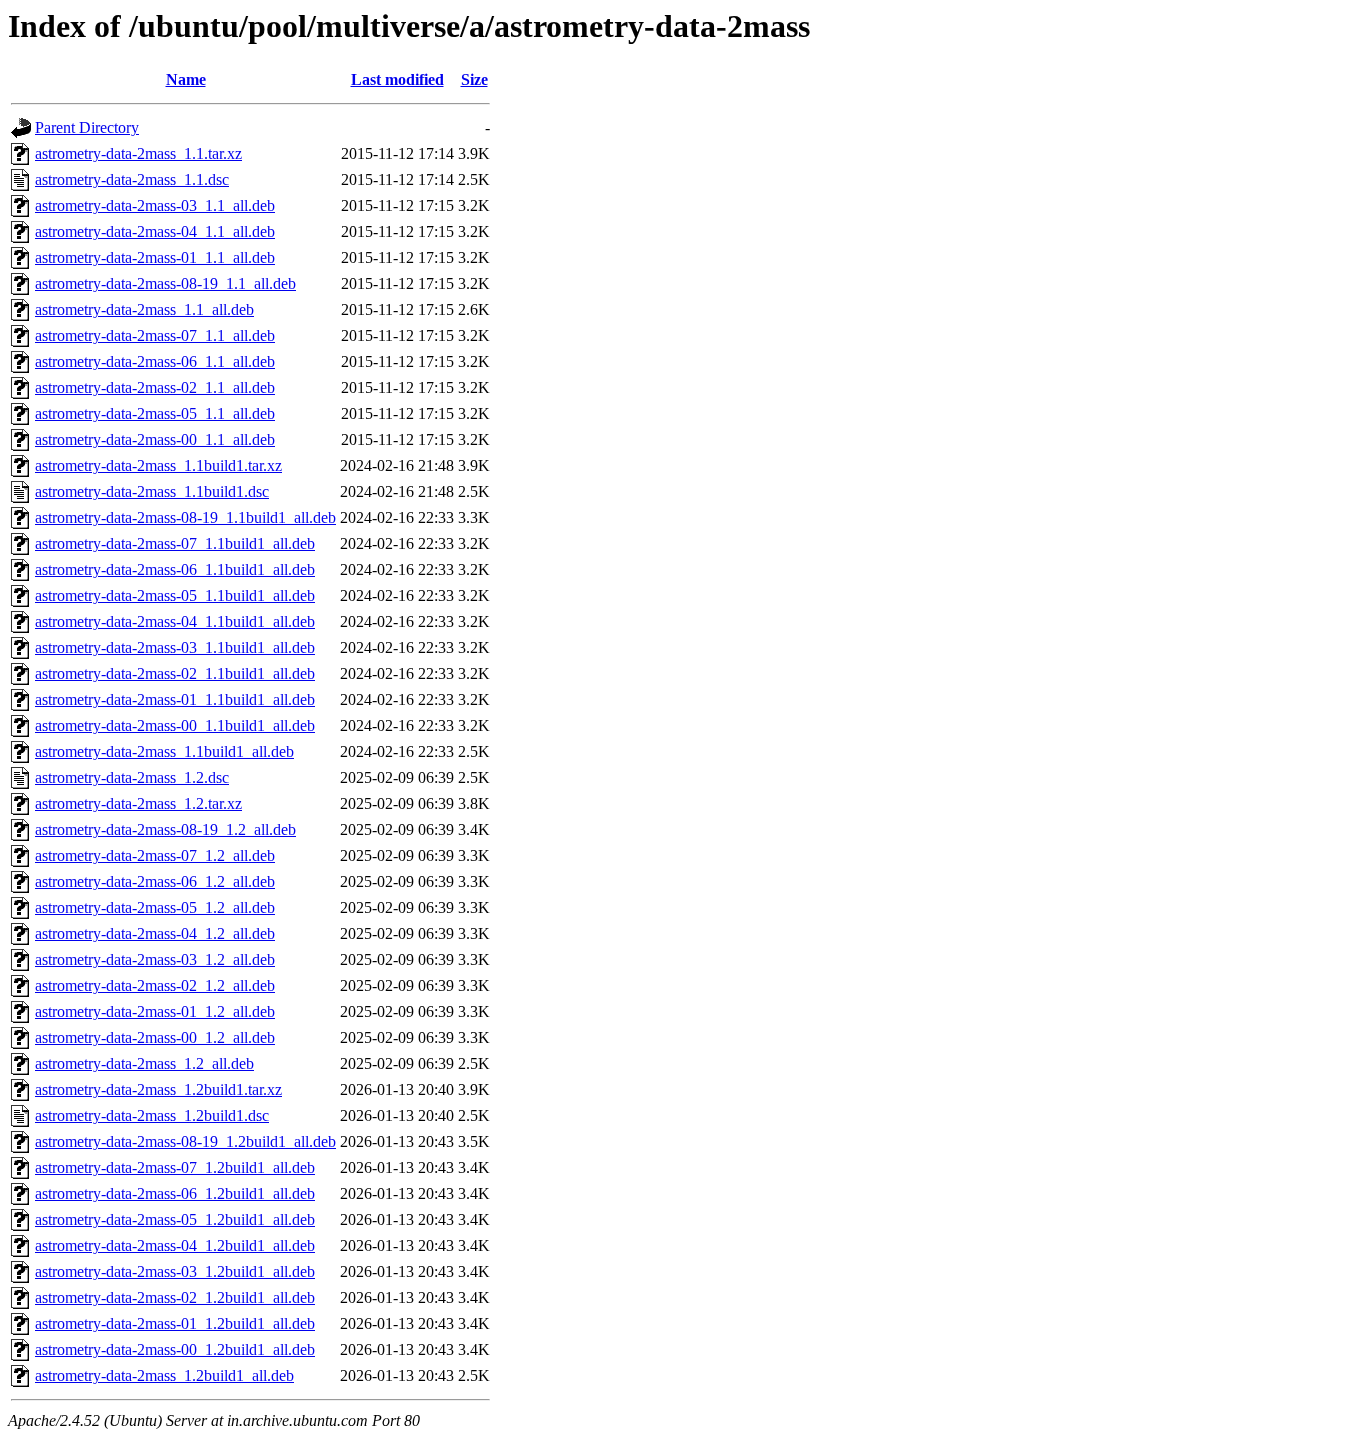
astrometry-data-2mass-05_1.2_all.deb (155, 907)
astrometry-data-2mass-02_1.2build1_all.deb (175, 1297)
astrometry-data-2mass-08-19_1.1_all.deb (165, 283)
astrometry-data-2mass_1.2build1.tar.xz (158, 1089)
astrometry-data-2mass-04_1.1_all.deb (155, 231)
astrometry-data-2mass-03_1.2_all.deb (155, 959)
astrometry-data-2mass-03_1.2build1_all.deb (175, 1271)
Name (186, 79)
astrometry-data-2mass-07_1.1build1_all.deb (175, 543)
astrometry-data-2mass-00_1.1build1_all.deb (175, 725)
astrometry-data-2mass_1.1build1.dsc (152, 491)
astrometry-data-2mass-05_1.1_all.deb (155, 413)
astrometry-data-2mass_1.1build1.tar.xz (158, 465)
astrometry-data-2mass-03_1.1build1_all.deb (175, 647)
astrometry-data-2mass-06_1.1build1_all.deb (175, 569)
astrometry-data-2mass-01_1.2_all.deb (155, 1011)
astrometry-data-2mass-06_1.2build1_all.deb (175, 1193)
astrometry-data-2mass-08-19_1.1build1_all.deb (185, 517)
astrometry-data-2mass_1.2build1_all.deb (164, 1375)
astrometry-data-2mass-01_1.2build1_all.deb (175, 1323)
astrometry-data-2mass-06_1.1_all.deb (155, 361)
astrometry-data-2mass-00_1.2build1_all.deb (175, 1349)
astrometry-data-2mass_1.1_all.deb (144, 309)
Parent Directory (87, 127)
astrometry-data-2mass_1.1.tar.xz (138, 153)
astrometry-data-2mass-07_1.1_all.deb (155, 335)
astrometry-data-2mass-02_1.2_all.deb (155, 985)
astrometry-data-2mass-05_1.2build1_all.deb (175, 1219)
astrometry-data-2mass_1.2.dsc (132, 777)
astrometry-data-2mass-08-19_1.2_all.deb (165, 829)
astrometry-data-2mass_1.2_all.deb (144, 1063)
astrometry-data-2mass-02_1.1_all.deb (155, 387)
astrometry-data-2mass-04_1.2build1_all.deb (175, 1245)
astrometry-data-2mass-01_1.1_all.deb (155, 257)
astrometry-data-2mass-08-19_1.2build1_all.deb (185, 1141)
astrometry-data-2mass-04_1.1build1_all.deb (175, 621)
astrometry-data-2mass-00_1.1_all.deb (155, 439)
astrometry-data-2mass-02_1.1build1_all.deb (175, 673)
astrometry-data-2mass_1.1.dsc (132, 179)
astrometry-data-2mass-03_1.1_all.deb (155, 205)
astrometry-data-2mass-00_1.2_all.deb (155, 1037)
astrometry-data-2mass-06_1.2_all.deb (155, 881)
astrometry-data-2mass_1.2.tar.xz (138, 803)
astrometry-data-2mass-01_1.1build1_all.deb (175, 699)
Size (474, 79)
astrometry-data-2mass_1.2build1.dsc (152, 1115)
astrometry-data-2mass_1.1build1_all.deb (164, 751)
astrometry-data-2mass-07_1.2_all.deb (155, 855)
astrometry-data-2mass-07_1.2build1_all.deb (175, 1167)
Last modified (397, 79)
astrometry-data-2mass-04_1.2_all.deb (155, 933)
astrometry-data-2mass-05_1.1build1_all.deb (175, 595)
